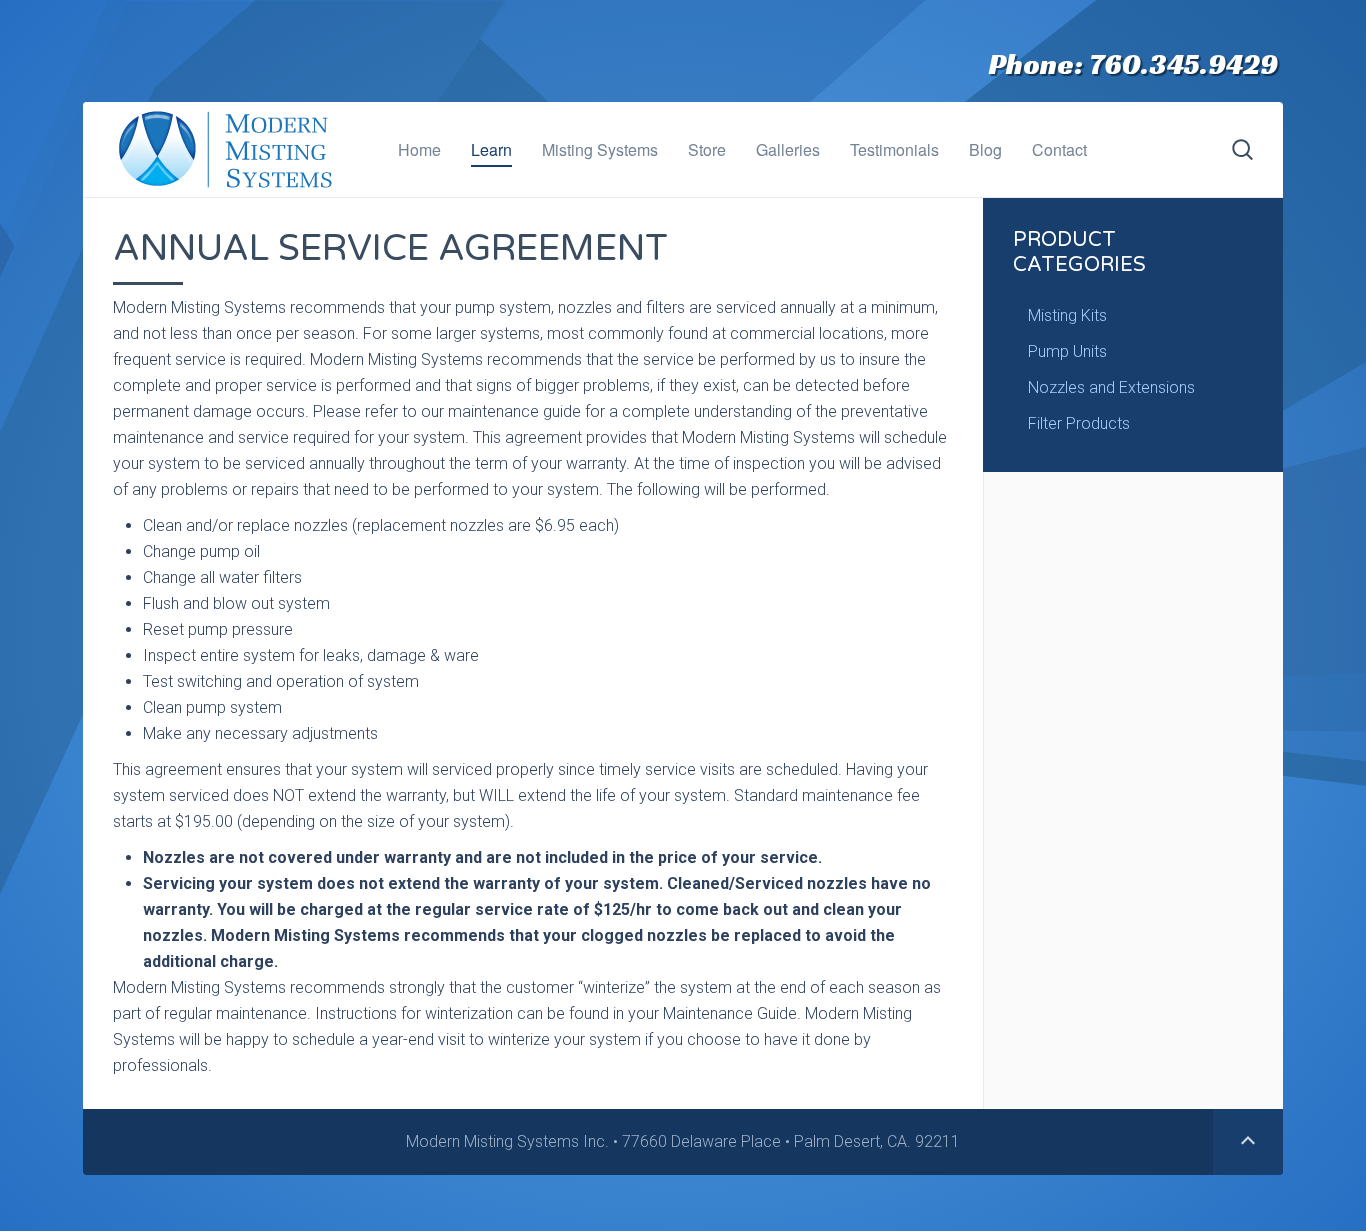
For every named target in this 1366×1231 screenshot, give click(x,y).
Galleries (788, 149)
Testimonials (894, 149)
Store (707, 149)
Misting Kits (1067, 315)
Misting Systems (600, 149)
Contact (1059, 149)
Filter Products (1079, 423)
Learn (491, 149)
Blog (985, 149)
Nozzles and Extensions (1111, 387)
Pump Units (1067, 351)
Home (419, 149)
